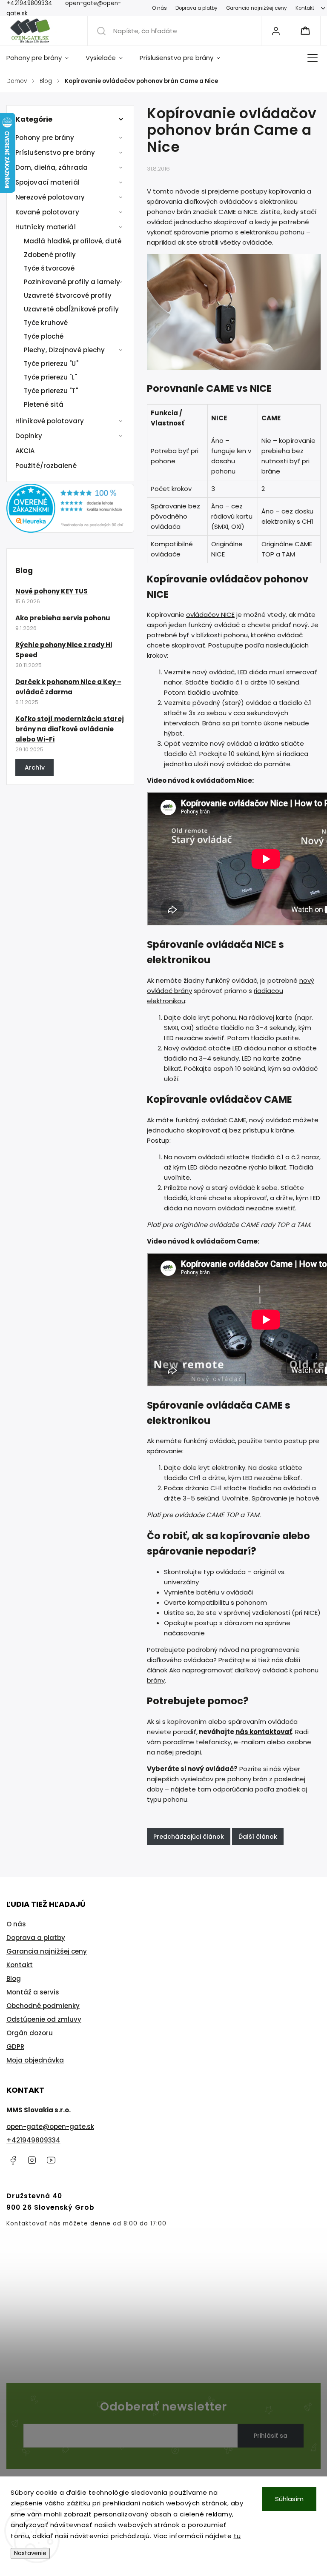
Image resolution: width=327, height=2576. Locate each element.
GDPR (15, 2047)
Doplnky (29, 436)
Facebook (13, 2160)
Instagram (32, 2160)
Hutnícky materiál (46, 227)
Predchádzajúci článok (189, 1837)
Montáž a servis (33, 1992)
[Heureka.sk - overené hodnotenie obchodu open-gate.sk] (70, 530)
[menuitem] (42, 58)
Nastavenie (30, 2553)
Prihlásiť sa (271, 2436)
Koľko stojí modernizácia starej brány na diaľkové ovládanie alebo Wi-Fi (70, 729)
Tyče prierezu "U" (51, 364)
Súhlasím (289, 2499)
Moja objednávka (35, 2060)
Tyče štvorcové (49, 268)
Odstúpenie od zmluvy (44, 2019)
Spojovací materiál (47, 182)
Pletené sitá (44, 404)
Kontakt (305, 8)
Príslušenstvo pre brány (55, 153)
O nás (159, 8)
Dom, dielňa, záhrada (52, 167)
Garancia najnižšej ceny (257, 8)
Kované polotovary (47, 212)
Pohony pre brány (45, 138)
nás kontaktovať (264, 1732)
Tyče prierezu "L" (50, 377)
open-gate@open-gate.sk (50, 2127)
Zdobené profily (50, 255)
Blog (14, 1978)
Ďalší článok (258, 1837)
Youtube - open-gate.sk (51, 2160)
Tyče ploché (44, 336)
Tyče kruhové (46, 323)
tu (237, 2536)
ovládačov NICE (210, 615)
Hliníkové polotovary (50, 421)
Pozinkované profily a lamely (72, 282)
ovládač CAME (224, 1120)
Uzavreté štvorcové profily (68, 295)
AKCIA (25, 451)
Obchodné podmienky (43, 2006)
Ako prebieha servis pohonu (63, 618)
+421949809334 (33, 2140)
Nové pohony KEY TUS (52, 591)
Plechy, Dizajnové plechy (64, 350)
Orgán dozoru (30, 2033)
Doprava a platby (196, 8)
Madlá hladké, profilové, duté (73, 241)
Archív (35, 767)
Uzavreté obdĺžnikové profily (71, 309)
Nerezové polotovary (50, 197)
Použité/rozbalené (46, 466)
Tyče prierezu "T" (51, 391)
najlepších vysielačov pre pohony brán (207, 1779)
